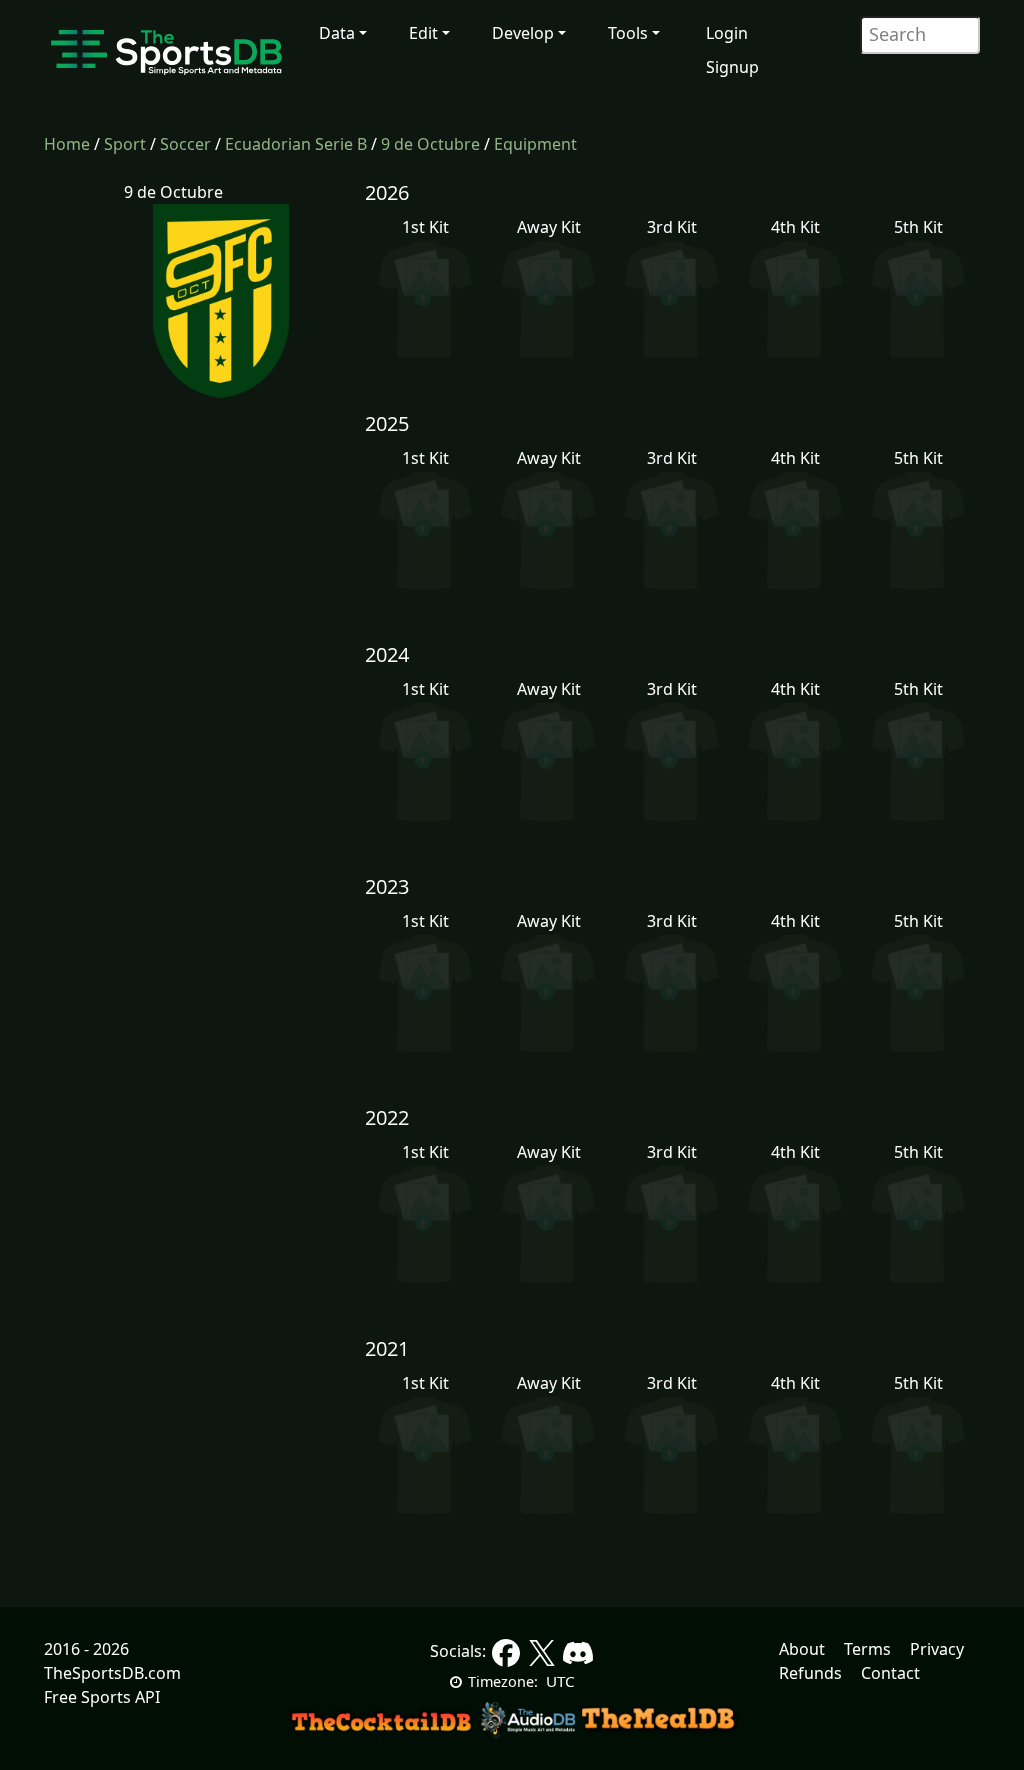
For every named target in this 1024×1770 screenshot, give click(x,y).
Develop (523, 33)
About (802, 1649)
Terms (867, 1649)
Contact (890, 1673)
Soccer (185, 144)
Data (337, 33)
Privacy (937, 1649)
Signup (732, 67)
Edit (423, 33)
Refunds (810, 1673)
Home (67, 144)
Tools (628, 33)
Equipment (535, 144)
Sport (125, 144)
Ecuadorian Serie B (296, 144)
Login (727, 33)
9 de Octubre (430, 144)
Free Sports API (102, 1697)
